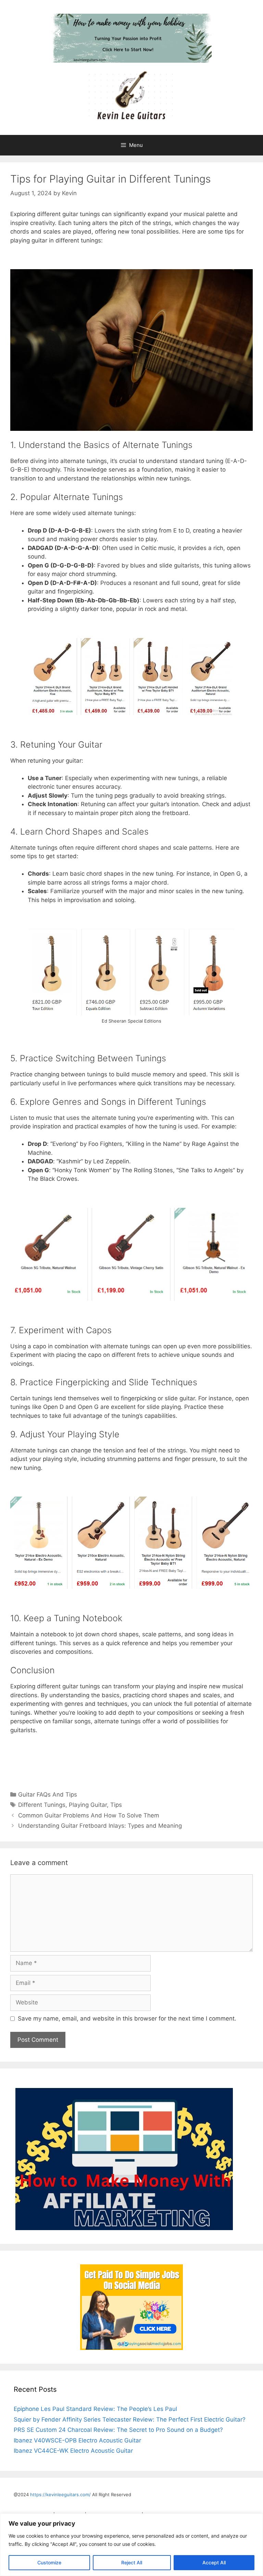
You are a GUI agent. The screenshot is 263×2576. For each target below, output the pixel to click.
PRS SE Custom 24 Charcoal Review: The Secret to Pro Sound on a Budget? (118, 2430)
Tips (116, 1805)
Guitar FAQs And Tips (48, 1795)
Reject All (132, 2562)
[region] (131, 2545)
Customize (49, 2562)
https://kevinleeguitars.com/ (60, 2494)
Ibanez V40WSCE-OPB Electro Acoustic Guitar (77, 2440)
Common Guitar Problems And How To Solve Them (89, 1815)
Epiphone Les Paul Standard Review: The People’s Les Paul (95, 2409)
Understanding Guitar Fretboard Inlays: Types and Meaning (100, 1826)
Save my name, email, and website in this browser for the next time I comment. (127, 2018)
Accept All (214, 2562)
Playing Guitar (88, 1805)
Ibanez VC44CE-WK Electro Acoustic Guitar (73, 2451)
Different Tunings (42, 1805)
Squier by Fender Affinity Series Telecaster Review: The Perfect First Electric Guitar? (130, 2419)
